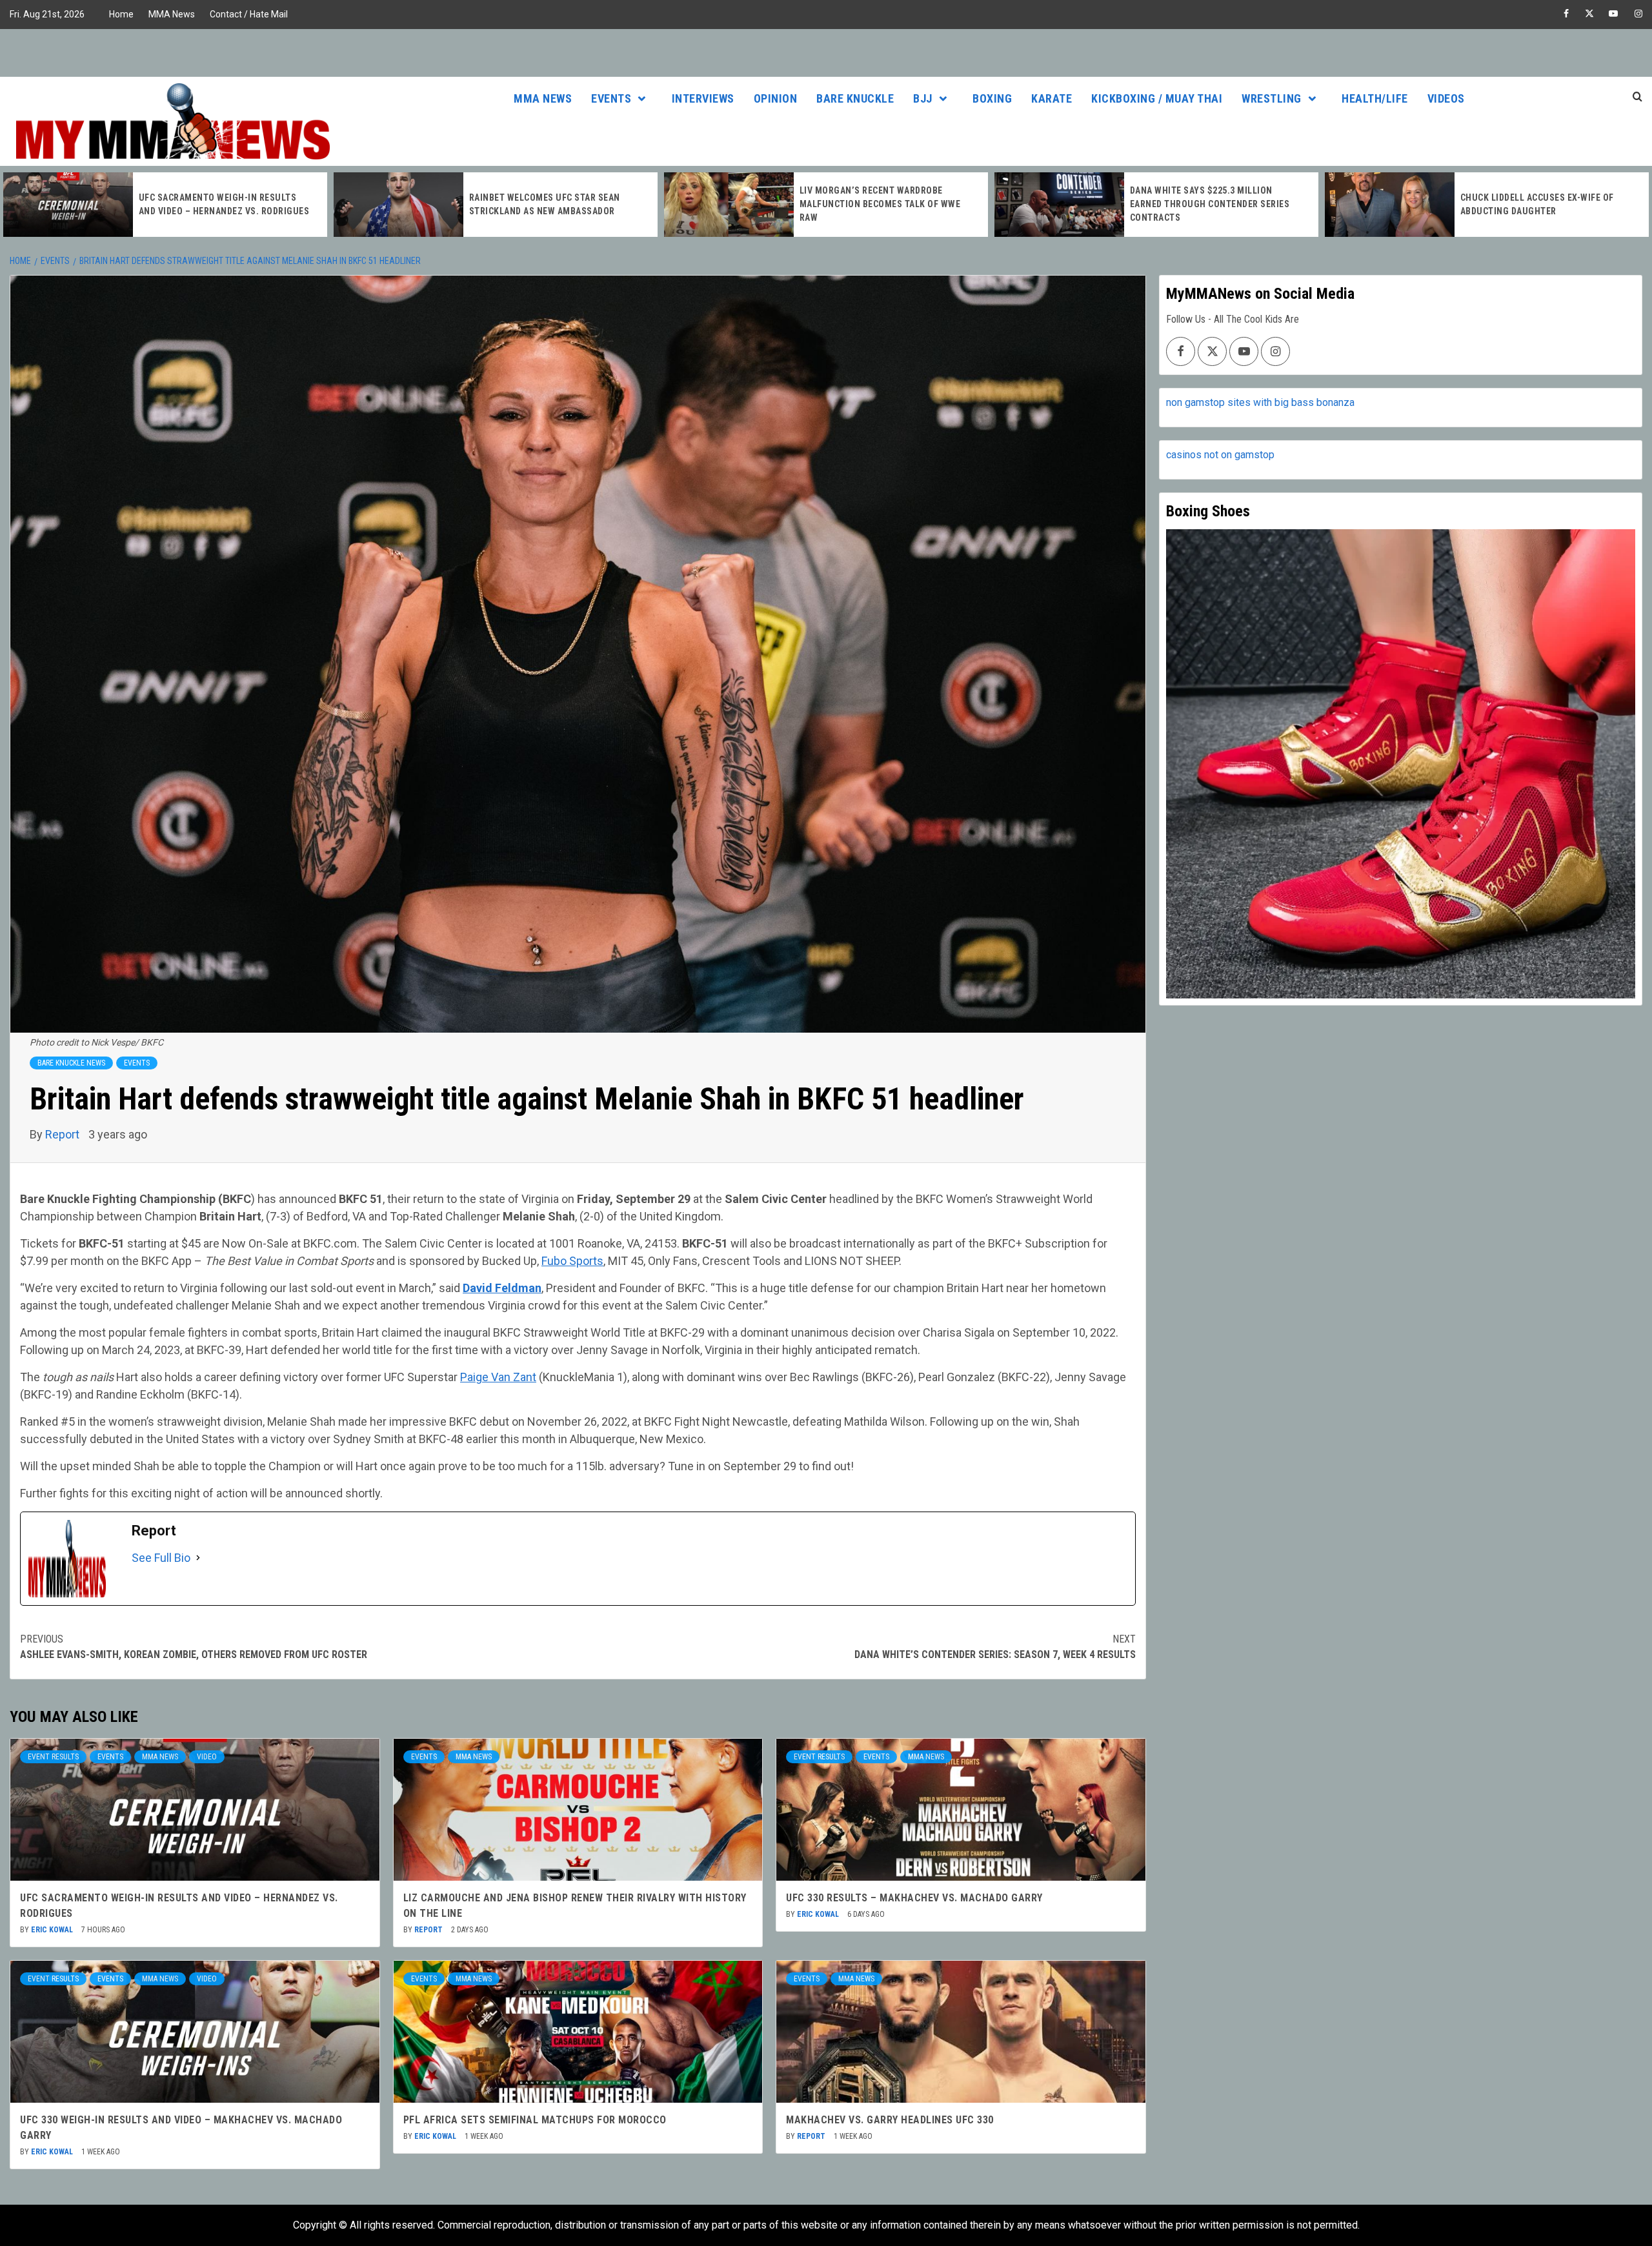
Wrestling (1272, 98)
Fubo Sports (572, 1261)
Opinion (776, 98)
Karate (1052, 98)
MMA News (172, 14)
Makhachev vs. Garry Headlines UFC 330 (890, 2120)
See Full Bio (161, 1558)
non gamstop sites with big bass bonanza (1260, 402)
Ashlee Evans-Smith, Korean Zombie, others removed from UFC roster (194, 1647)
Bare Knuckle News (71, 1063)
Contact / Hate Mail (249, 14)
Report (64, 1134)
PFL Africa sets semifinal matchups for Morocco (535, 2120)
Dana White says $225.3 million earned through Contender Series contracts (880, 204)
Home (121, 14)
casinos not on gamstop (1220, 455)
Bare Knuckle (855, 98)
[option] (165, 205)
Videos (1446, 98)
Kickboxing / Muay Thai (1157, 98)
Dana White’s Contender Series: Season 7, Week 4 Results (995, 1647)
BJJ (923, 98)
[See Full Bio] (198, 1558)
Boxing (992, 98)
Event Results (53, 1757)
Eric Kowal (53, 1930)
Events (611, 98)
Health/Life (1375, 98)
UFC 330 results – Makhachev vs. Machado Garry (914, 1898)
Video (207, 1757)
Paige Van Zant (498, 1377)
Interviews (703, 98)
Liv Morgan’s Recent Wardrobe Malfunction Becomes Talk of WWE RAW (550, 204)
